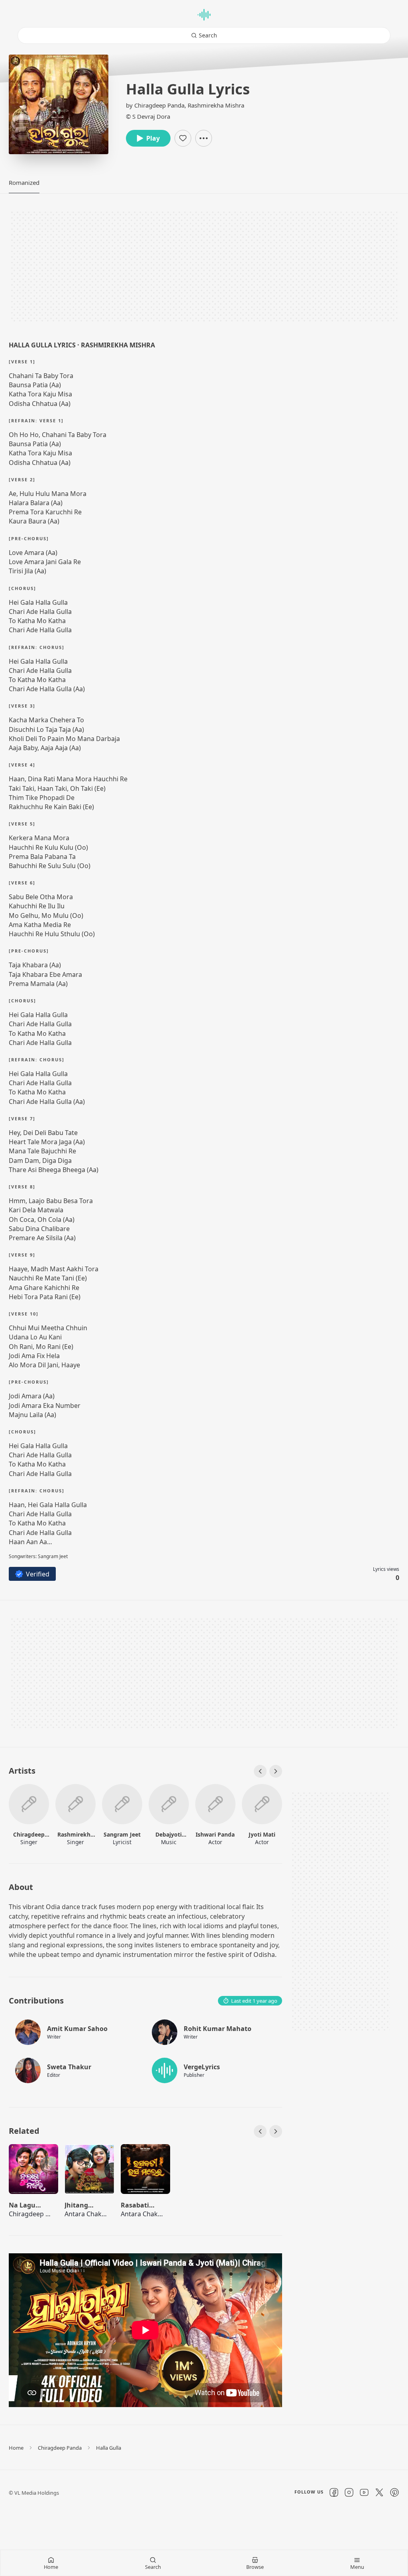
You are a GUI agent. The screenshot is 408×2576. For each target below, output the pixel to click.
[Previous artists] (260, 1771)
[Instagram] (349, 2492)
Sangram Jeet (122, 1834)
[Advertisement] (204, 267)
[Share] (204, 138)
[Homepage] (204, 15)
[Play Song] (33, 2172)
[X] (379, 2492)
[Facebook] (334, 2492)
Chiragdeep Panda (159, 105)
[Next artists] (276, 1771)
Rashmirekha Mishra (216, 105)
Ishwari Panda (215, 1834)
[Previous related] (260, 2131)
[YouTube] (364, 2492)
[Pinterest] (394, 2492)
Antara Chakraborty (94, 2214)
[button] (24, 182)
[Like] (183, 138)
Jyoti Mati (262, 1834)
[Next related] (276, 2131)
